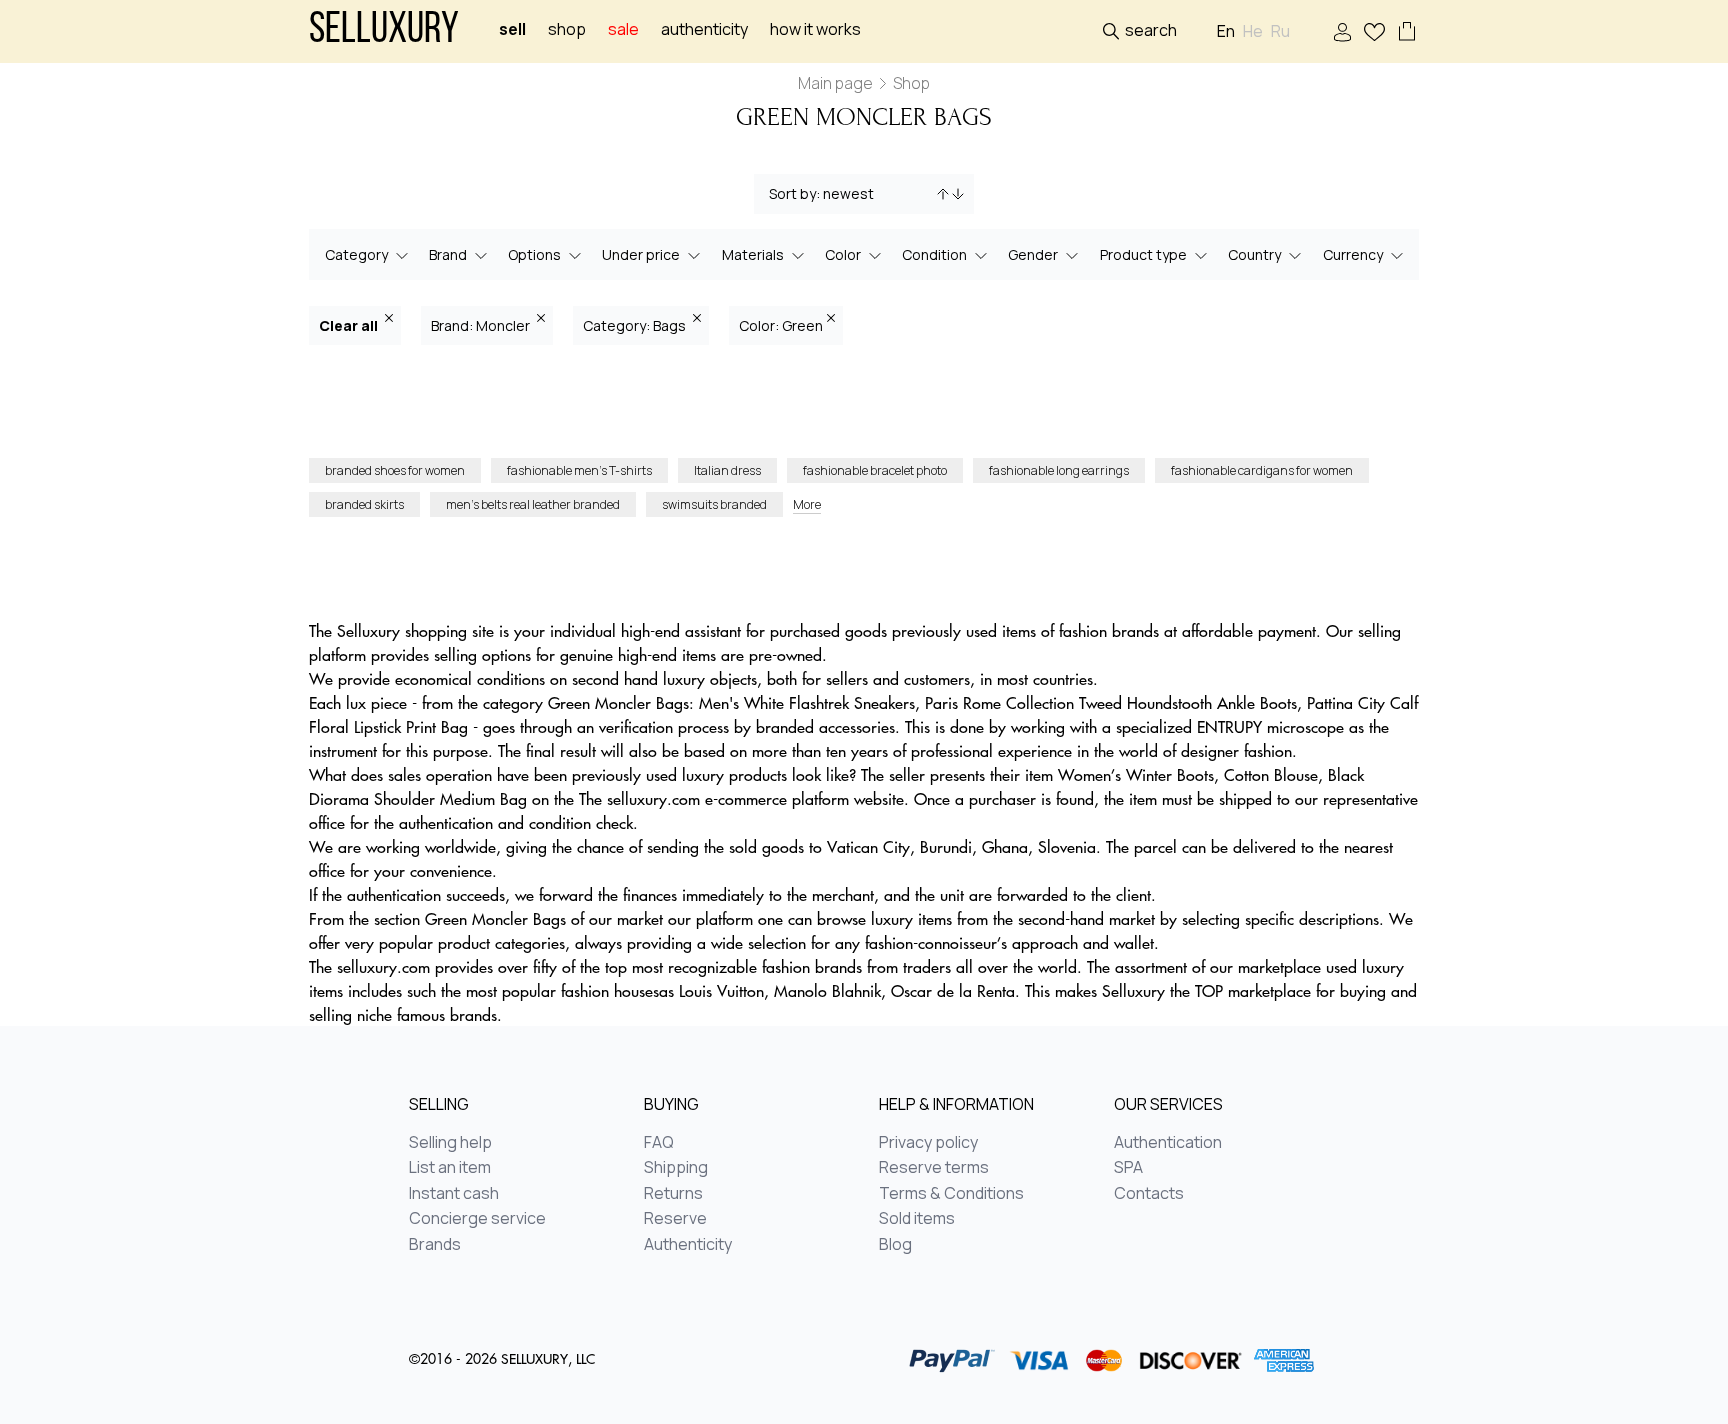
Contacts (1149, 1194)
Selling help (450, 1143)
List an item (450, 1168)
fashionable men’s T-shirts (579, 470)
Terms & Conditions (951, 1194)
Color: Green (781, 325)
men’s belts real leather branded (533, 504)
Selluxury (384, 31)
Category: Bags (636, 325)
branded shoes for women (395, 470)
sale (623, 29)
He (1253, 31)
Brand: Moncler (482, 325)
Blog (895, 1245)
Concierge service (477, 1219)
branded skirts (364, 504)
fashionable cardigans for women (1262, 470)
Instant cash (454, 1194)
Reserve (675, 1219)
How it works (815, 29)
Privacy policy (928, 1143)
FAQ (659, 1143)
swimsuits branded (714, 504)
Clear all (350, 325)
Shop (567, 29)
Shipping (676, 1168)
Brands (435, 1245)
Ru (1280, 31)
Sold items (917, 1219)
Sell (512, 29)
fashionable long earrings (1059, 470)
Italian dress (727, 470)
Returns (673, 1194)
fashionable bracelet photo (875, 470)
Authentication (1168, 1143)
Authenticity (704, 29)
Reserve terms (934, 1168)
